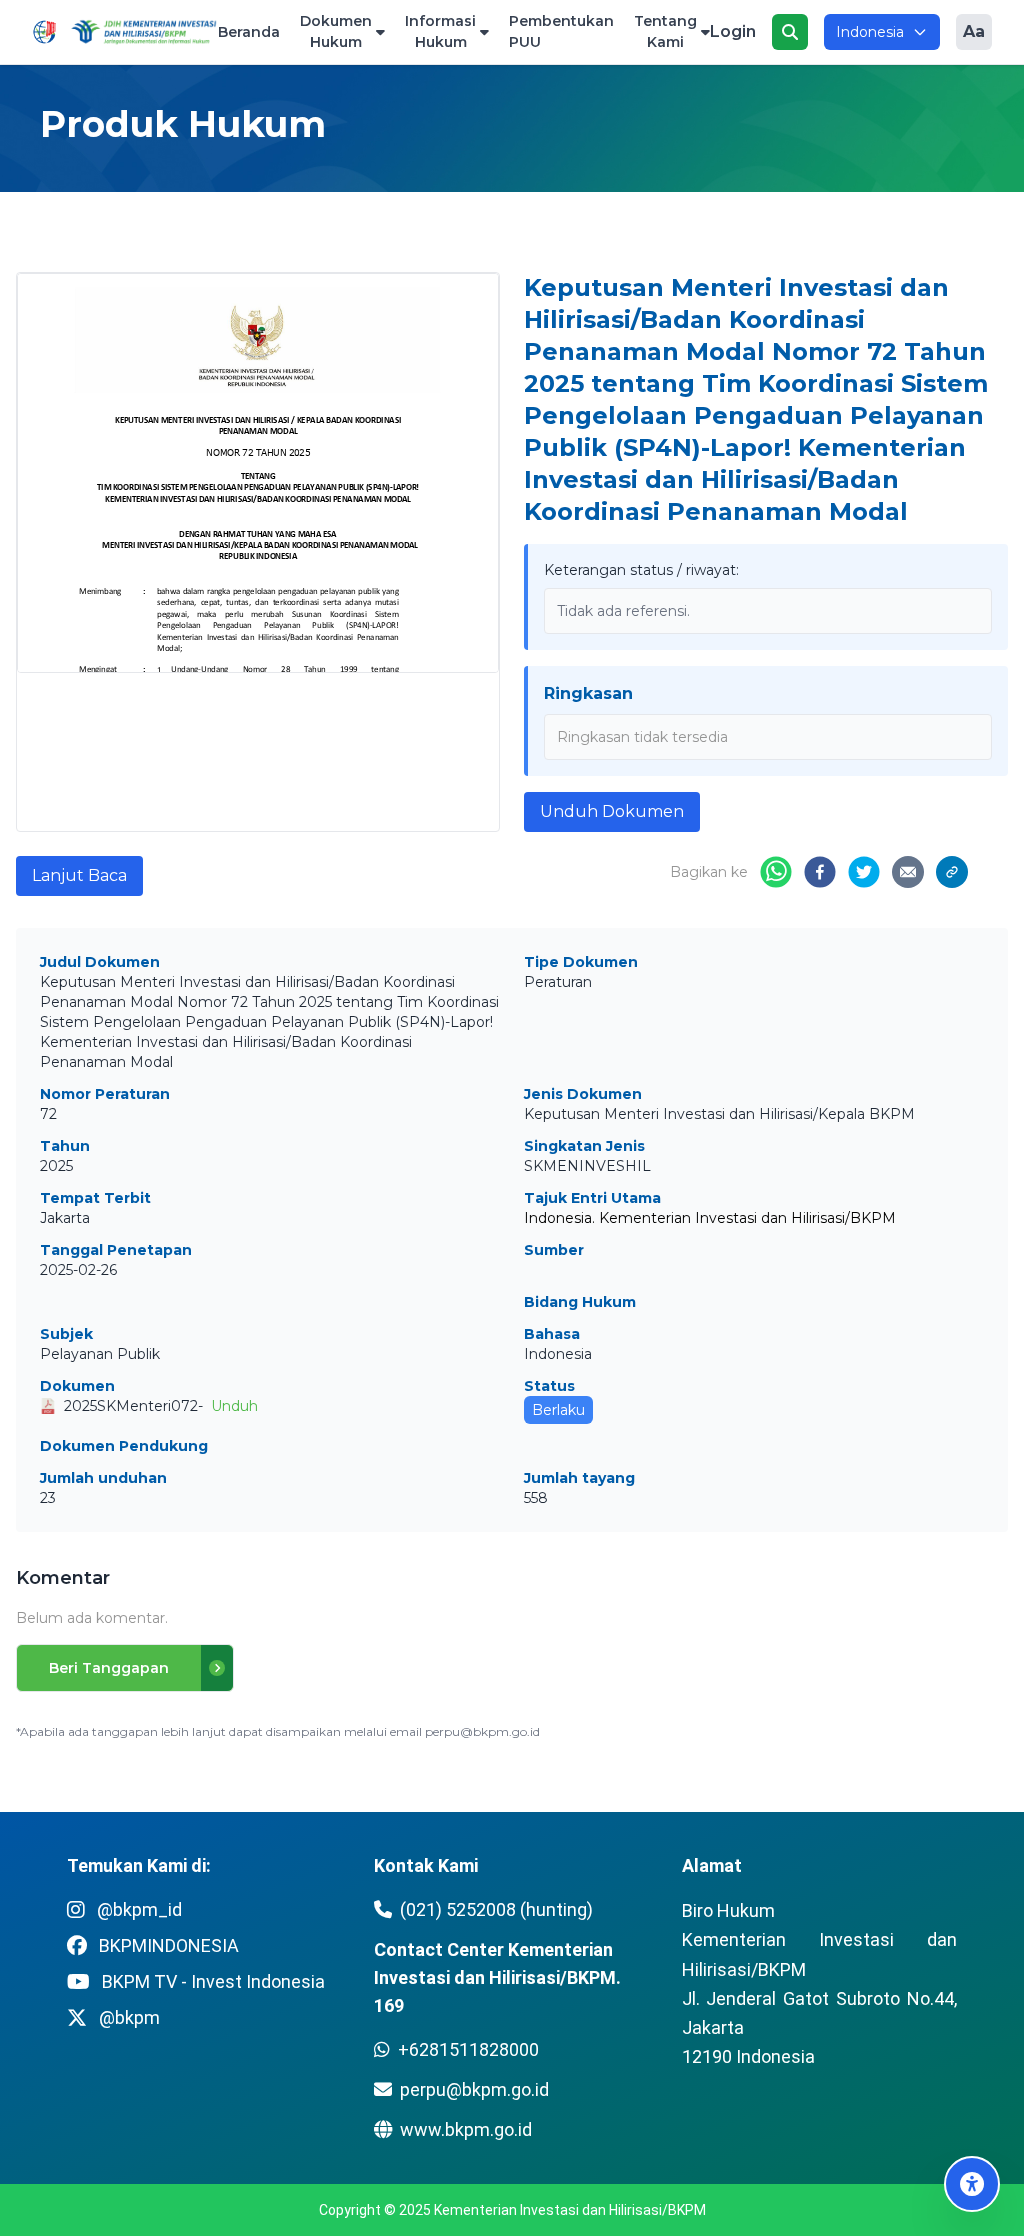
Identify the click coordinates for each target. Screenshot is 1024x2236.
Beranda (249, 32)
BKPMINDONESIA (169, 1945)
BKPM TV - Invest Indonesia (213, 1981)
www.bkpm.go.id (466, 2129)
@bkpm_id (139, 1909)
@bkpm (129, 2017)
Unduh (234, 1406)
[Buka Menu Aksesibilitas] (972, 2184)
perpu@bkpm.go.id (474, 2089)
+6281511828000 (468, 2049)
